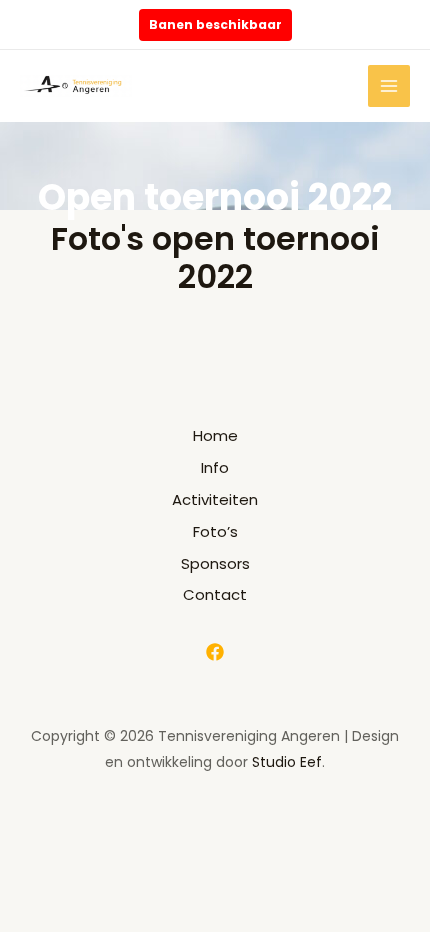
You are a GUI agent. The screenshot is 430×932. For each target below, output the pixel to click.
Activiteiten (215, 499)
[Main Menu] (389, 86)
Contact (215, 594)
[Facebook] (215, 652)
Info (215, 467)
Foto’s (215, 531)
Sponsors (215, 563)
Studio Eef (287, 762)
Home (215, 435)
